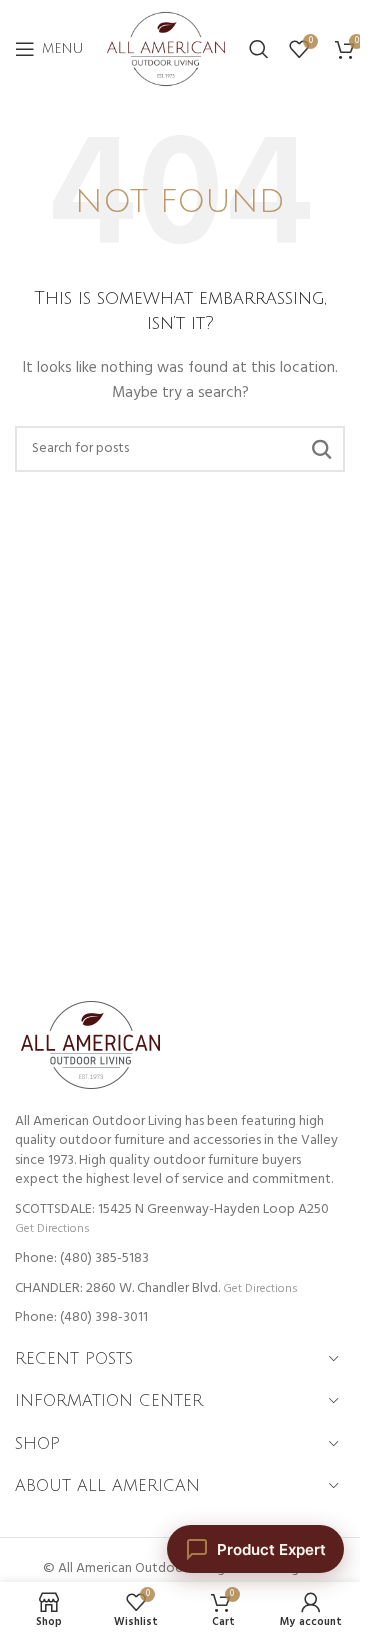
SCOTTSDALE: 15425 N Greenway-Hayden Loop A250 (172, 1209)
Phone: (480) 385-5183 (82, 1258)
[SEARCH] (322, 449)
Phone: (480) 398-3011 (81, 1317)
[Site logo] (166, 49)
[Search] (259, 49)
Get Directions (52, 1228)
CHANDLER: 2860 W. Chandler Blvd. (117, 1288)
